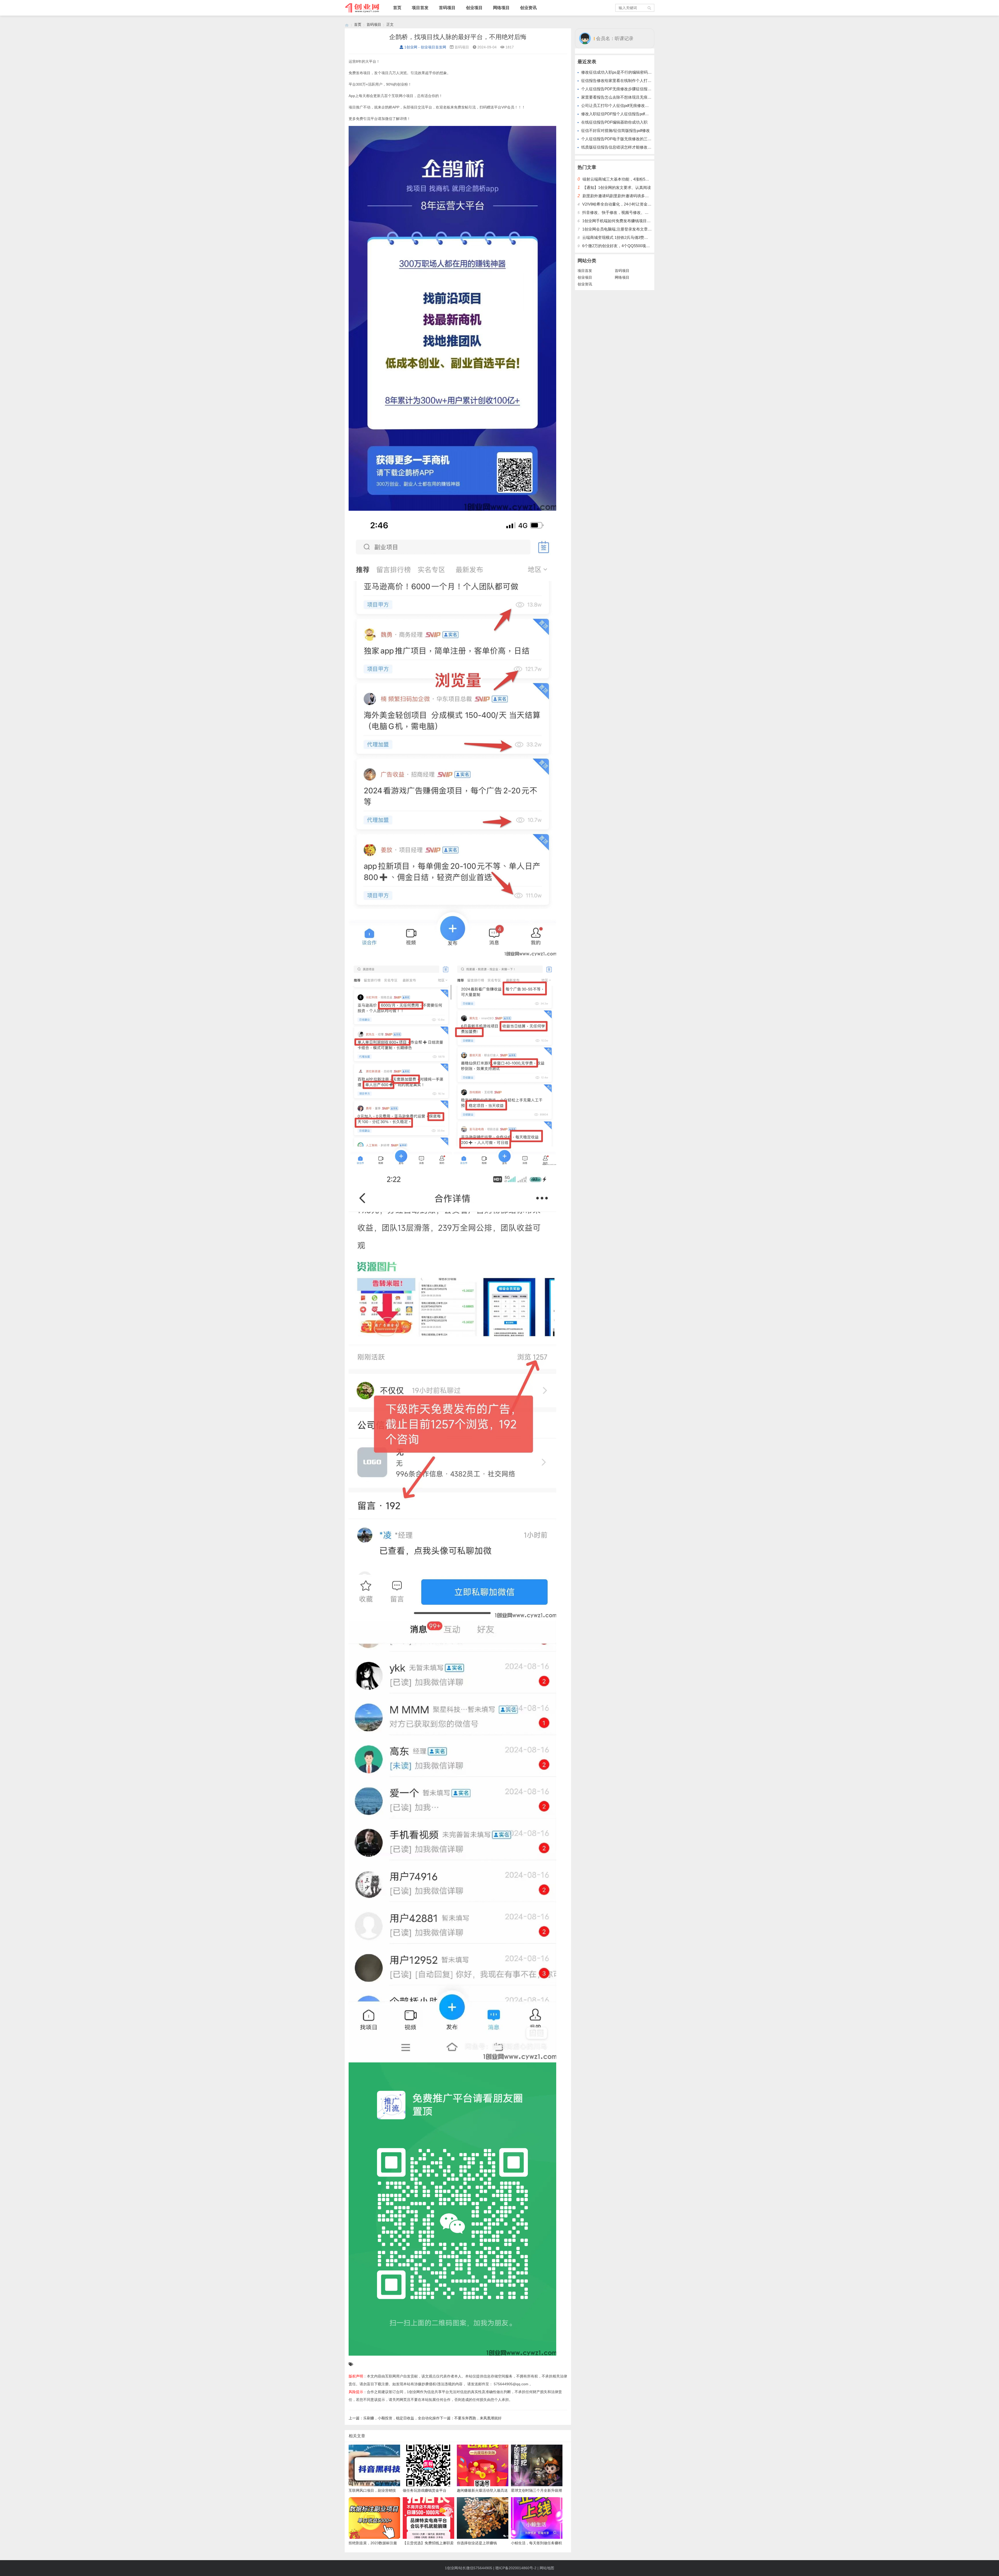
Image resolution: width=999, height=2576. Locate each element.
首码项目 (447, 8)
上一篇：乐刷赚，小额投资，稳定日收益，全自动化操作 (394, 2418)
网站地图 (547, 2568)
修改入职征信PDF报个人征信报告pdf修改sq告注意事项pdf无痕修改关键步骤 (647, 114)
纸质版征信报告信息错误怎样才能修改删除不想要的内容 (630, 147)
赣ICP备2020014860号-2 (516, 2568)
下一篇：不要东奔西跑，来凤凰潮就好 (471, 2418)
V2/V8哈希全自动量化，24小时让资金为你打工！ (625, 204)
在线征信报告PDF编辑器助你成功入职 (614, 122)
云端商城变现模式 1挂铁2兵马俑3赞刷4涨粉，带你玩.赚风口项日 (638, 237)
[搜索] (650, 8)
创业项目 (474, 8)
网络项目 (501, 8)
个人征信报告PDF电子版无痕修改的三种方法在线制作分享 (632, 139)
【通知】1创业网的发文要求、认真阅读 (617, 187)
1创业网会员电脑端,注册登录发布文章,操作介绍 (623, 229)
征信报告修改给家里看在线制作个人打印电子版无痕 (626, 81)
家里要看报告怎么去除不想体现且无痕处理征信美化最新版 (632, 97)
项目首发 (420, 8)
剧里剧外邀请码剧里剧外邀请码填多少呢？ (620, 196)
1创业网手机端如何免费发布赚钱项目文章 (618, 221)
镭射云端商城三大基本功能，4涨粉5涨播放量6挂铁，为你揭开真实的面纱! (647, 179)
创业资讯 (528, 8)
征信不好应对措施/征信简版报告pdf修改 (616, 130)
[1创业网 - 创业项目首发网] (347, 25)
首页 (397, 8)
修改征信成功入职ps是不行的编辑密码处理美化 (622, 72)
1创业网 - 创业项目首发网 (425, 47)
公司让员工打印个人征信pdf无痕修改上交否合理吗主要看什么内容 (638, 106)
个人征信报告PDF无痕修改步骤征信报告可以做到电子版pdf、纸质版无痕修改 (648, 89)
